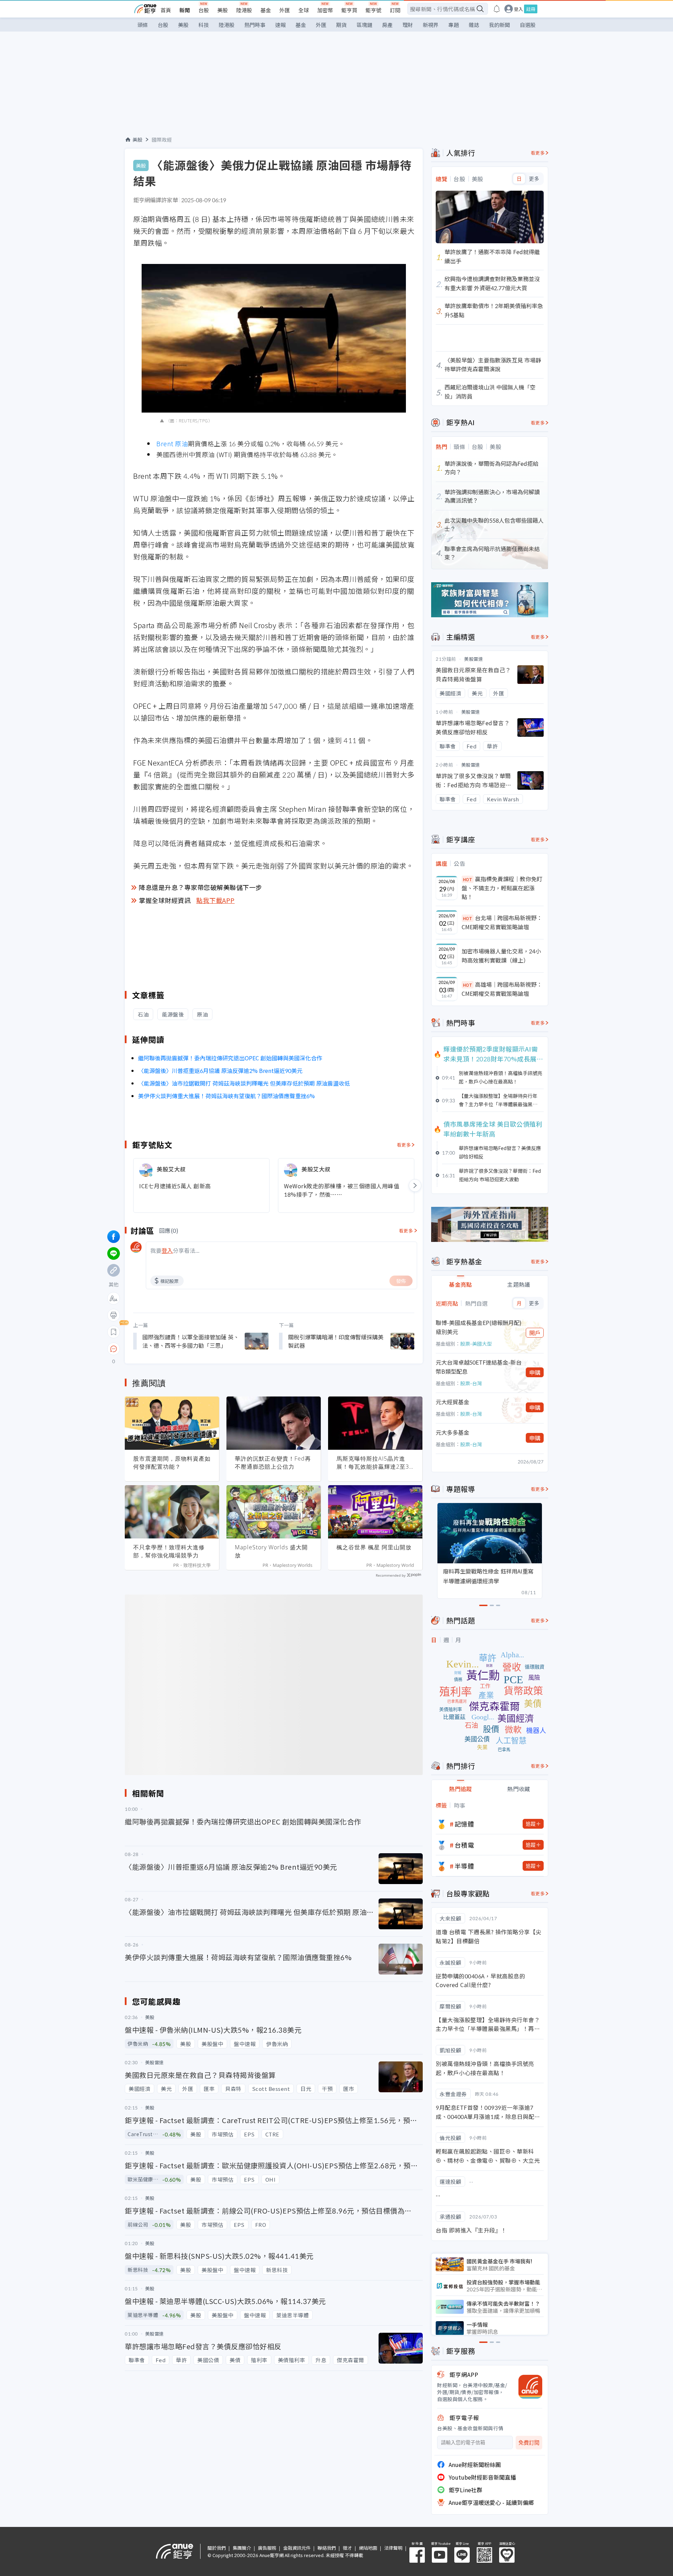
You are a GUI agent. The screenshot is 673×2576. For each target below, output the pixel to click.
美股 (223, 10)
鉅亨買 (349, 10)
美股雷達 (474, 659)
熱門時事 (255, 25)
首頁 (166, 10)
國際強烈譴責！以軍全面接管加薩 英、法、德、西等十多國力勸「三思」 (191, 1341)
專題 (454, 25)
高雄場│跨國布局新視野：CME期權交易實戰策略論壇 (502, 989)
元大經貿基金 (453, 1402)
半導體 (464, 1866)
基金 (266, 10)
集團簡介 (242, 2548)
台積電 (464, 1845)
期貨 (341, 25)
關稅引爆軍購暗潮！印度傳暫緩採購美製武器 (336, 1341)
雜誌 (474, 25)
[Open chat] (114, 1349)
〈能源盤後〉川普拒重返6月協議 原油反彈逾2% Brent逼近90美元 (220, 1070)
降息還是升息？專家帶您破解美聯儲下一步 (200, 887)
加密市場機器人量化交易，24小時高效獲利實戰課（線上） (501, 956)
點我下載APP (216, 900)
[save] (114, 1332)
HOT (468, 879)
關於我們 (217, 2548)
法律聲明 (393, 2548)
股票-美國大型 (476, 1344)
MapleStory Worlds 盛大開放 (271, 1551)
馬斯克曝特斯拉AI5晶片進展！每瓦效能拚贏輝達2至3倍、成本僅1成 (373, 1463)
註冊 (531, 9)
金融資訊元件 (297, 2548)
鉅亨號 (373, 10)
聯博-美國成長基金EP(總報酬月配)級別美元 (479, 1327)
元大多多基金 (453, 1432)
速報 (280, 25)
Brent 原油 (172, 443)
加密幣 (325, 10)
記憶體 (464, 1824)
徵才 (347, 2548)
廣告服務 (267, 2548)
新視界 (431, 25)
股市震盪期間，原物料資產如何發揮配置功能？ (172, 1463)
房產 (387, 25)
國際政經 (162, 140)
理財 (408, 25)
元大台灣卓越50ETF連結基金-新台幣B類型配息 (479, 1367)
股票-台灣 (471, 1383)
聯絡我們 (327, 2548)
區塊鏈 (364, 25)
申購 (535, 1372)
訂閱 (395, 10)
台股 (204, 10)
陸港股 (244, 10)
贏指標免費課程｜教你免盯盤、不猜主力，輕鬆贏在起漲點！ (502, 888)
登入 (518, 9)
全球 (304, 10)
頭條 (143, 25)
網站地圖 (368, 2548)
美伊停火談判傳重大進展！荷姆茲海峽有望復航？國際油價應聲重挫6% (226, 1096)
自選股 (528, 25)
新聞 (185, 10)
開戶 (535, 1333)
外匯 (285, 10)
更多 (534, 179)
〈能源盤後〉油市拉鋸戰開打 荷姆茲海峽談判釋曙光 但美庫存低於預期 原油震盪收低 (244, 1083)
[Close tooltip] (172, 1349)
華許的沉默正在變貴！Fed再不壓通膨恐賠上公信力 (273, 1463)
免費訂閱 (529, 2443)
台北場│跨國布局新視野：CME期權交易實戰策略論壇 (502, 922)
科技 (204, 25)
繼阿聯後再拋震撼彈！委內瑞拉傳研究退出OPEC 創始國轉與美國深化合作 (230, 1058)
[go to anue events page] (497, 9)
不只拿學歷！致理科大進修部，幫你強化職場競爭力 (169, 1551)
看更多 (404, 1145)
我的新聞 (499, 25)
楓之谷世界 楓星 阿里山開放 (374, 1547)
